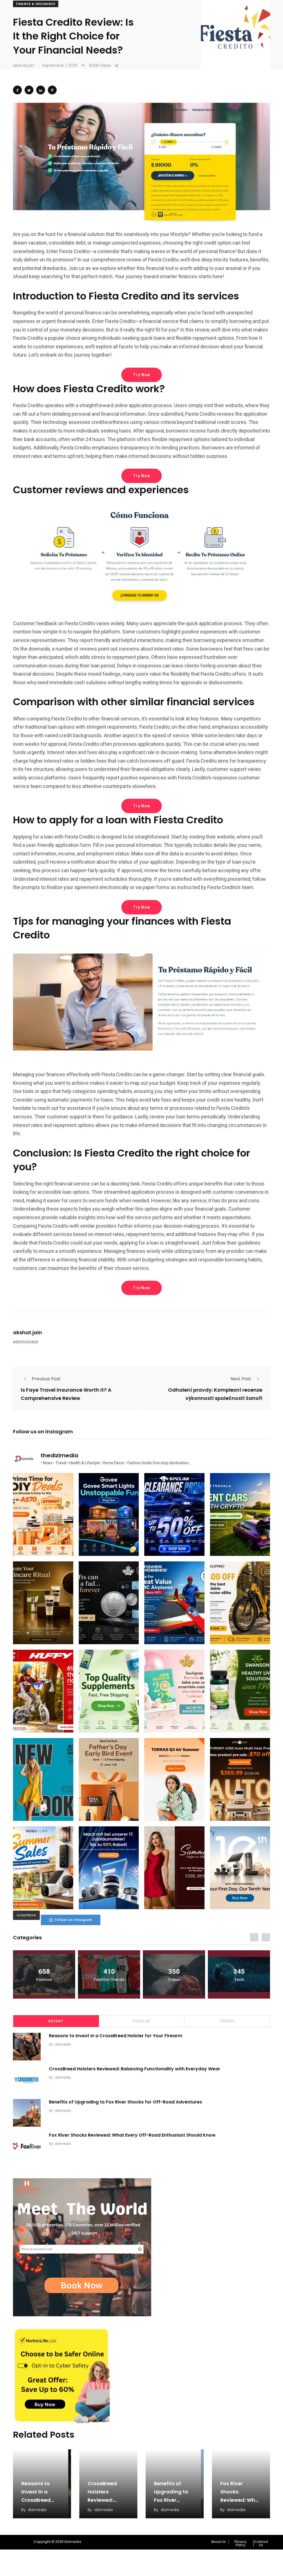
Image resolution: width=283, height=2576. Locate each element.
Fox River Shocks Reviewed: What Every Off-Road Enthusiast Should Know (132, 2135)
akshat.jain (27, 1332)
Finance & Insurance (36, 4)
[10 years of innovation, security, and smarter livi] (240, 1868)
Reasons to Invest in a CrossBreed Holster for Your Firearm (116, 2036)
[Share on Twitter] (29, 90)
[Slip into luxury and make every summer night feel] (174, 1868)
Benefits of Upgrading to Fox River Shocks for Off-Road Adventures (125, 2102)
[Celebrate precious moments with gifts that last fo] (174, 1691)
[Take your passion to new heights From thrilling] (174, 1603)
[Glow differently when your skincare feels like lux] (43, 1603)
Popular (141, 2021)
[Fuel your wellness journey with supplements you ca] (109, 1691)
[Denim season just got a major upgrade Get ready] (43, 1779)
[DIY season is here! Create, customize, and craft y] (43, 1514)
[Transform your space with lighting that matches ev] (109, 1514)
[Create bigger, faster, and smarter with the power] (240, 1779)
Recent (56, 2021)
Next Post (241, 1379)
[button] (220, 2542)
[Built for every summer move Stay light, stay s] (174, 1779)
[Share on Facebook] (17, 90)
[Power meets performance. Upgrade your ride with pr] (174, 1514)
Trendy (227, 2021)
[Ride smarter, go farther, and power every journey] (240, 1603)
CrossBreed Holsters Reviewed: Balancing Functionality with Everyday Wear (135, 2069)
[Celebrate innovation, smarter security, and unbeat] (109, 1868)
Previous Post (46, 1379)
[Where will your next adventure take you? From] (240, 1514)
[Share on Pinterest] (52, 90)
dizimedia (63, 2044)
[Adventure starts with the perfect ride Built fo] (43, 1691)
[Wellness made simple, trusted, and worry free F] (240, 1691)
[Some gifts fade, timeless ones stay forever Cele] (109, 1603)
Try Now (141, 375)
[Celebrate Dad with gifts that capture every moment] (109, 1779)
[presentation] (254, 1937)
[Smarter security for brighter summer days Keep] (43, 1868)
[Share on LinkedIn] (41, 90)
